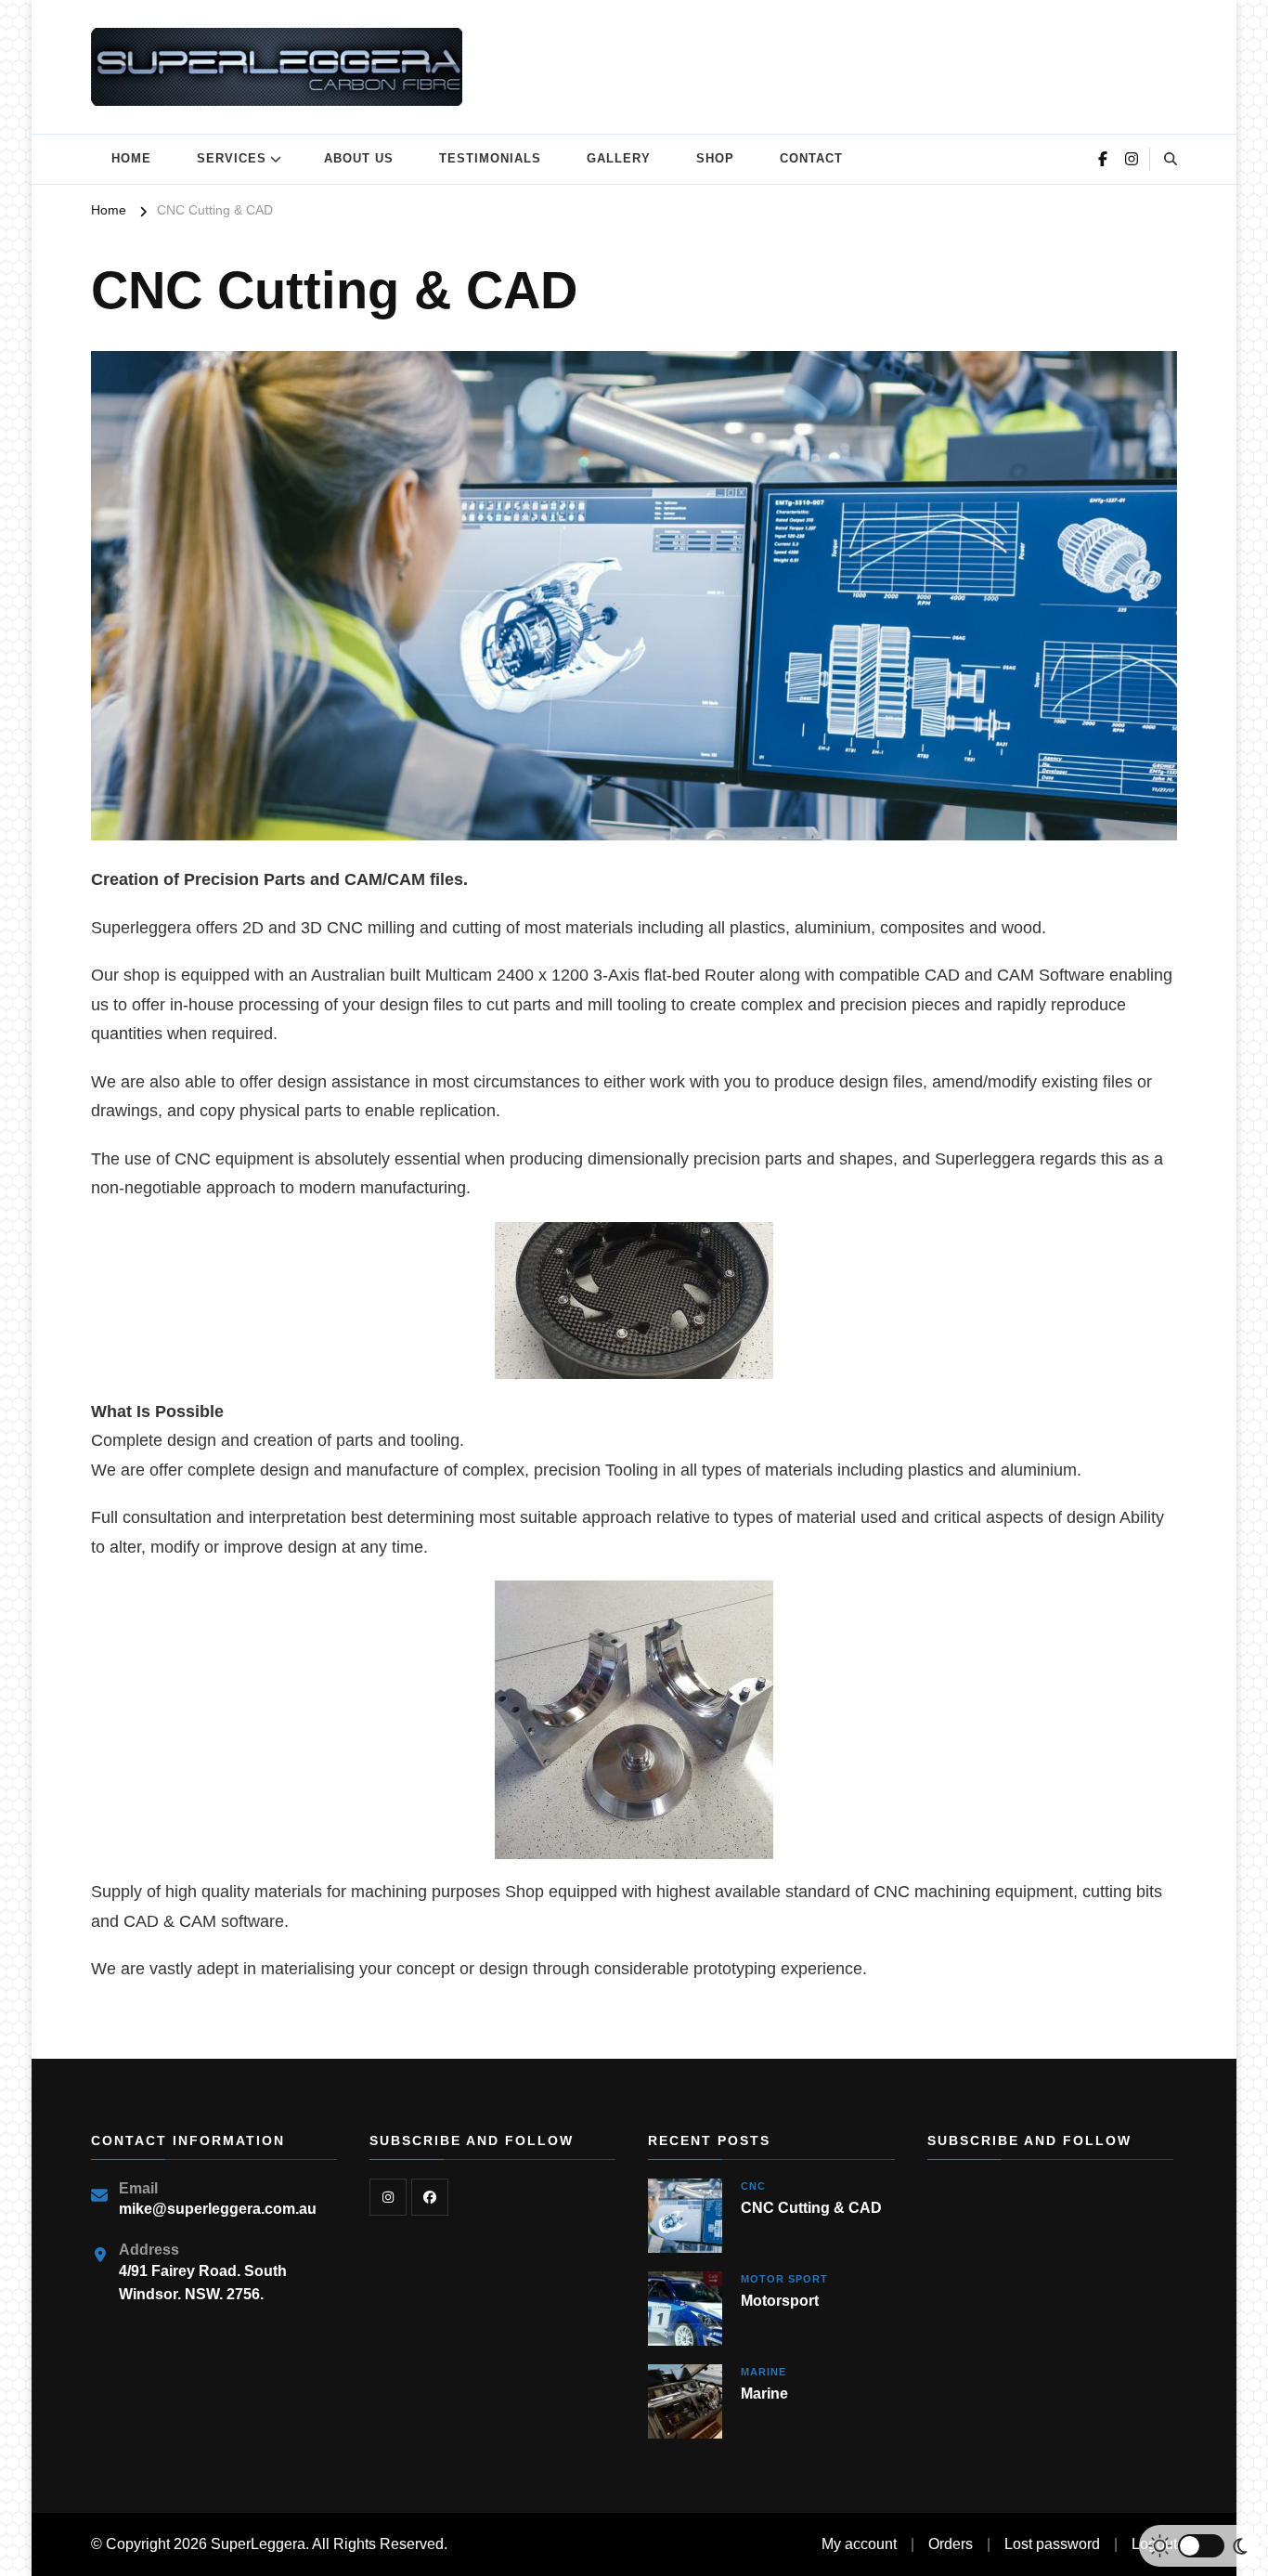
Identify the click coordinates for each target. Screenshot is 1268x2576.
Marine (763, 2372)
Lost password (1052, 2544)
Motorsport (780, 2301)
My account (859, 2544)
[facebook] (430, 2197)
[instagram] (388, 2197)
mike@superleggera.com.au (218, 2208)
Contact (811, 158)
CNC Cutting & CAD (811, 2208)
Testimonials (490, 158)
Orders (951, 2544)
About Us (359, 158)
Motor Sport (784, 2279)
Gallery (619, 158)
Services (232, 158)
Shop (715, 158)
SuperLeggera (258, 2544)
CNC (753, 2186)
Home (131, 158)
